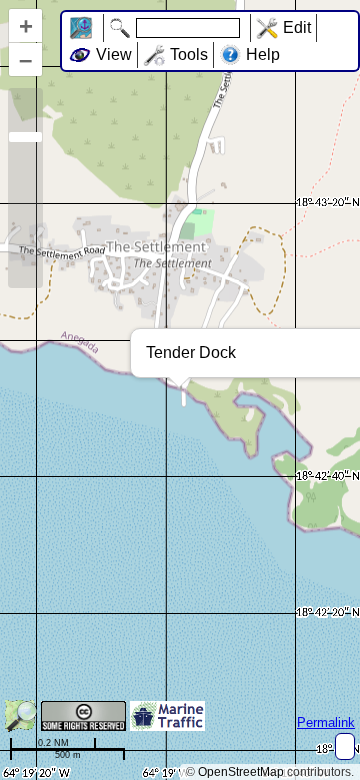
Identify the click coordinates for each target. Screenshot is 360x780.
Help (263, 54)
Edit (297, 27)
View (114, 54)
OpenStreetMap (241, 772)
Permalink (326, 722)
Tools (189, 54)
